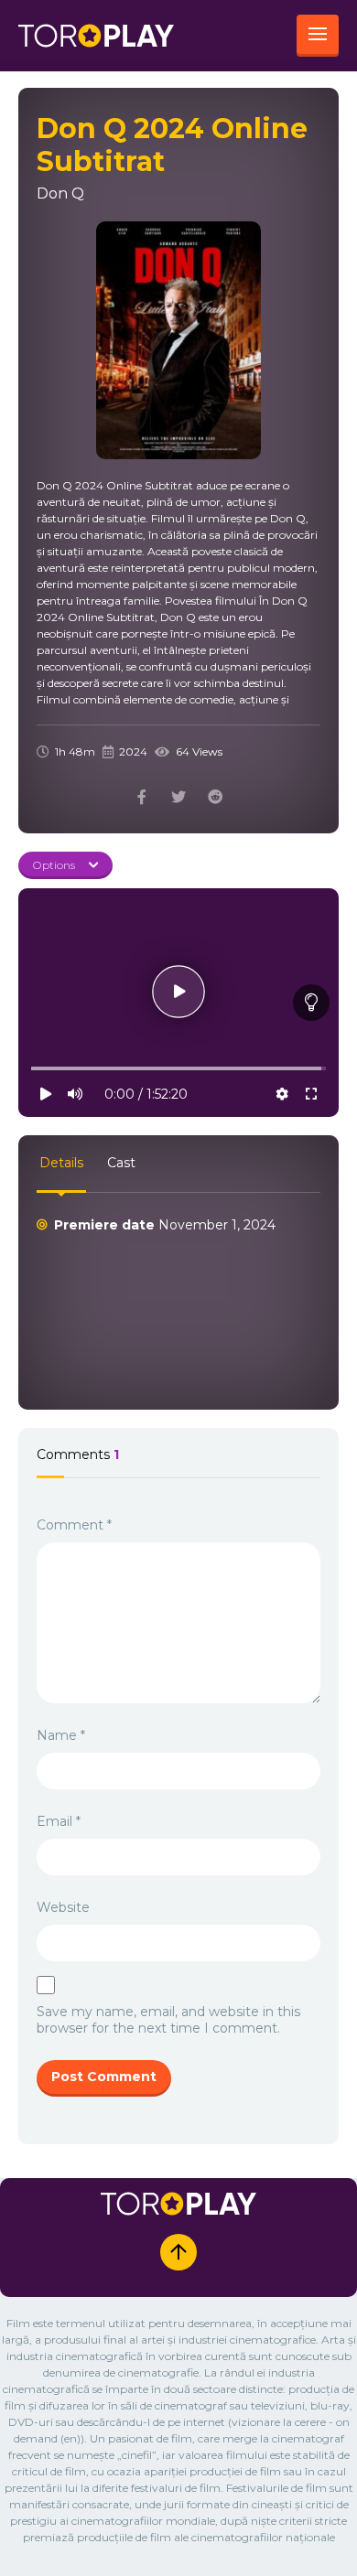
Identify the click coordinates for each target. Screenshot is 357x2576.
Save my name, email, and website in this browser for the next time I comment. (168, 2020)
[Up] (178, 2252)
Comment (74, 1525)
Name (61, 1735)
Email (59, 1821)
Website (63, 1907)
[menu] (318, 36)
